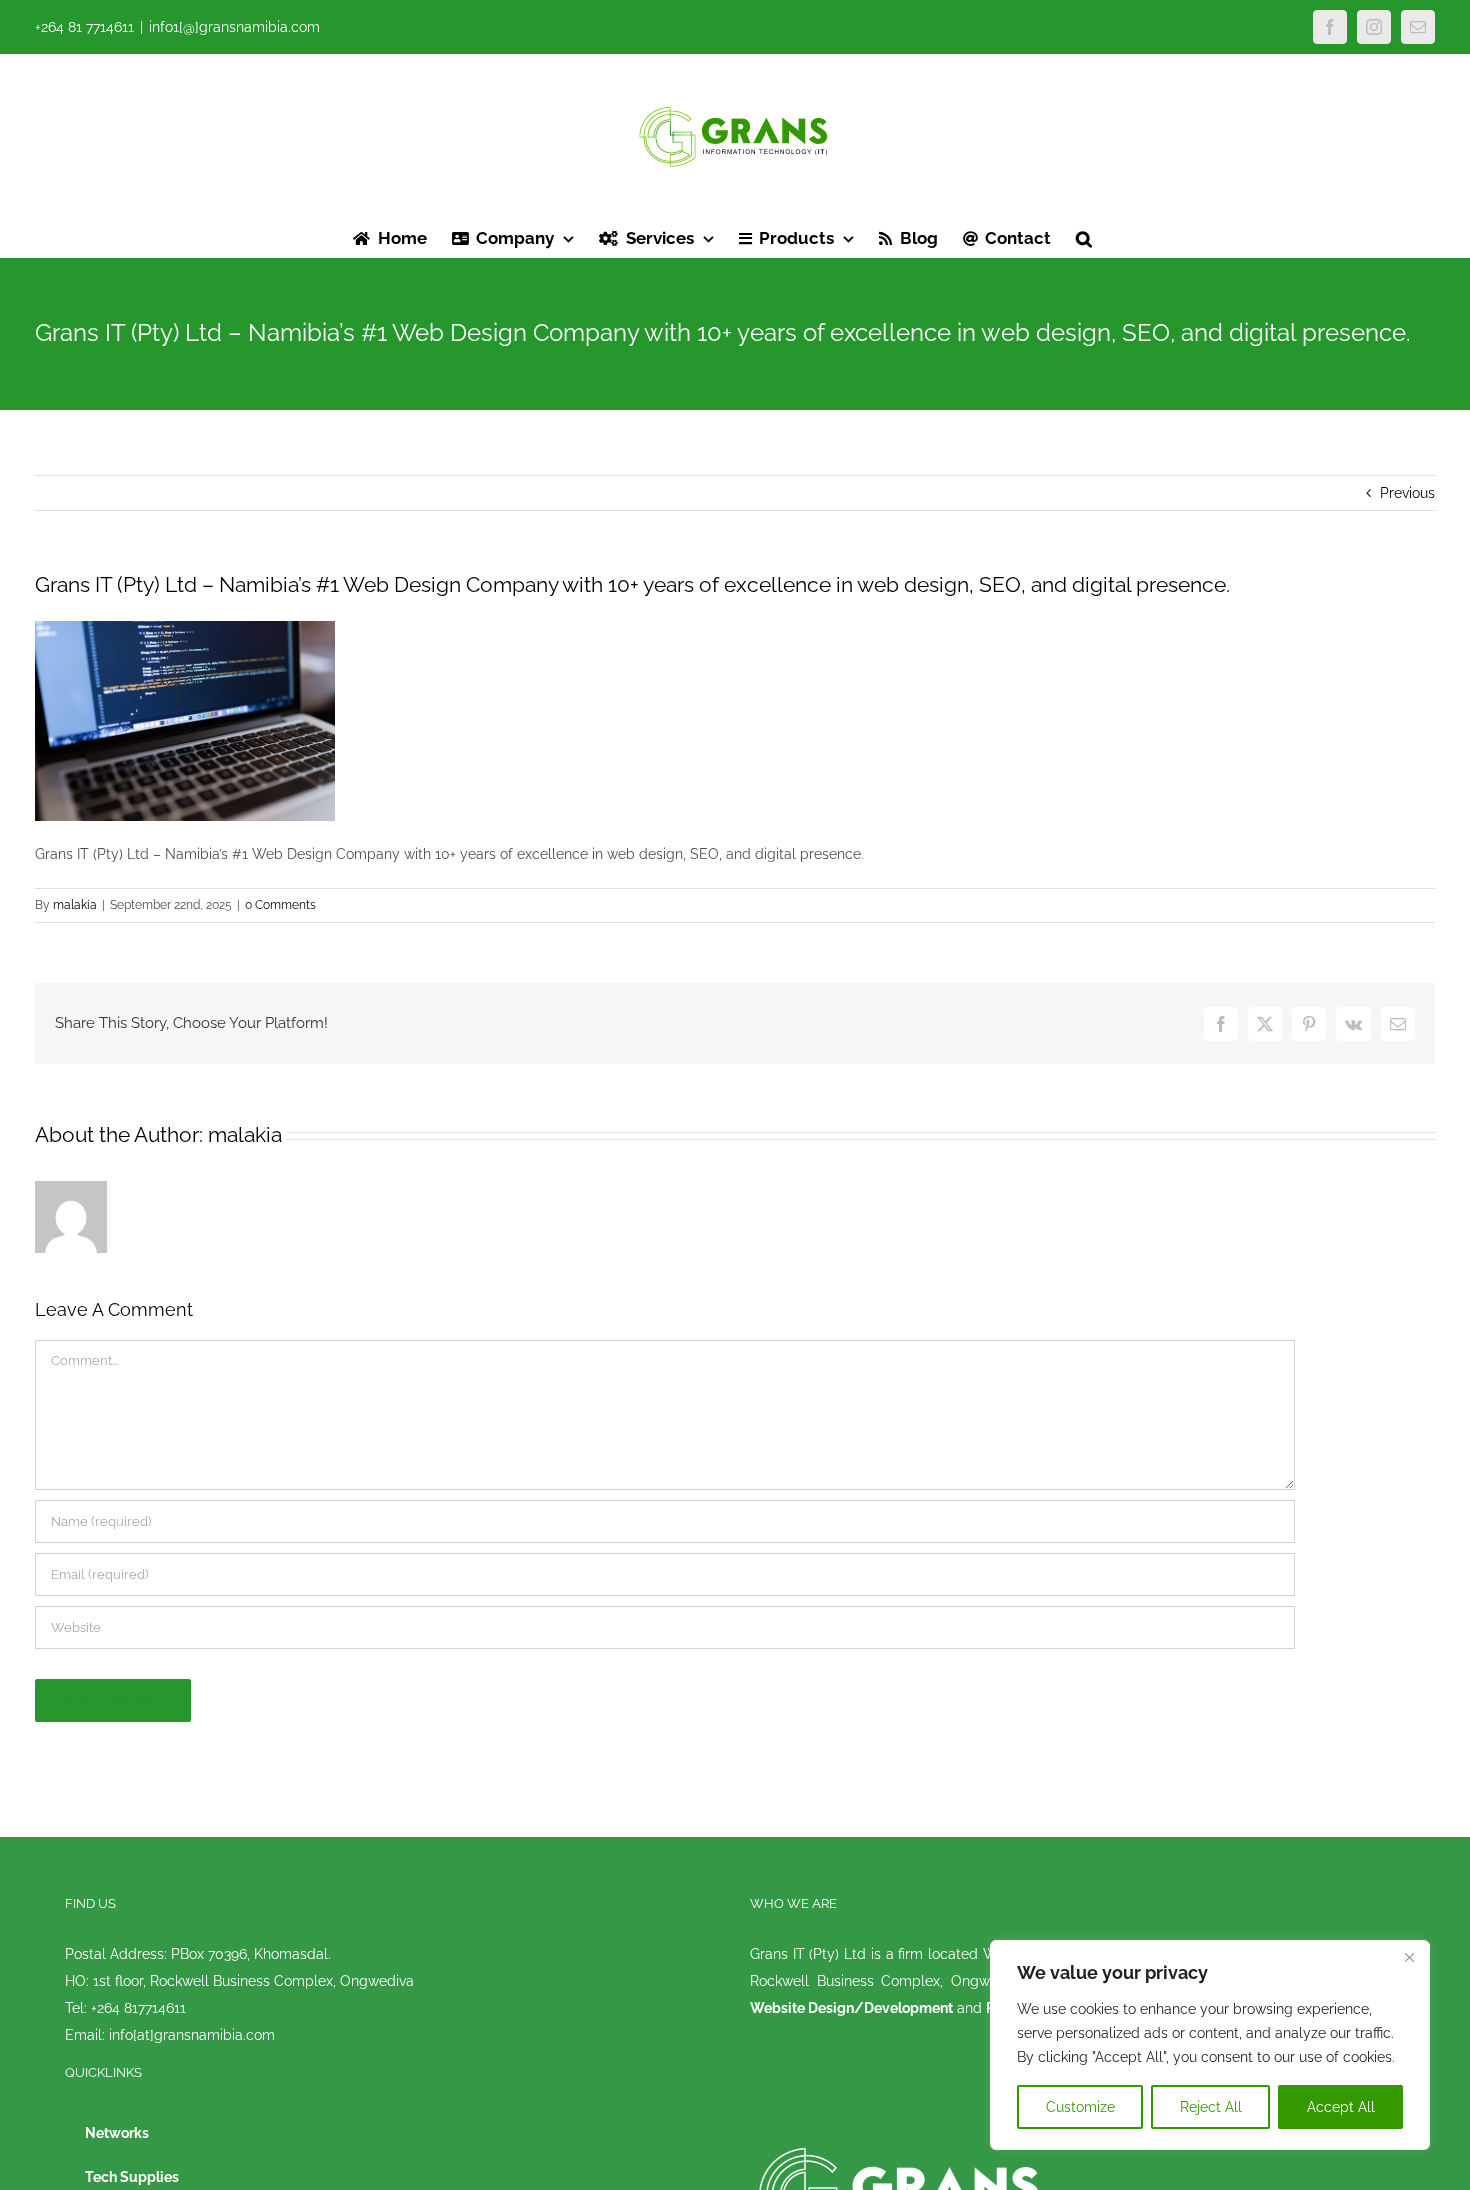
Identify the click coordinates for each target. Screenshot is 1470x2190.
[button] (1084, 237)
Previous (1407, 493)
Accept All (1341, 2107)
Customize (1080, 2107)
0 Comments (280, 905)
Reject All (1211, 2107)
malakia (75, 905)
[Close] (1409, 1957)
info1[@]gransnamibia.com (234, 27)
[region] (1210, 2045)
